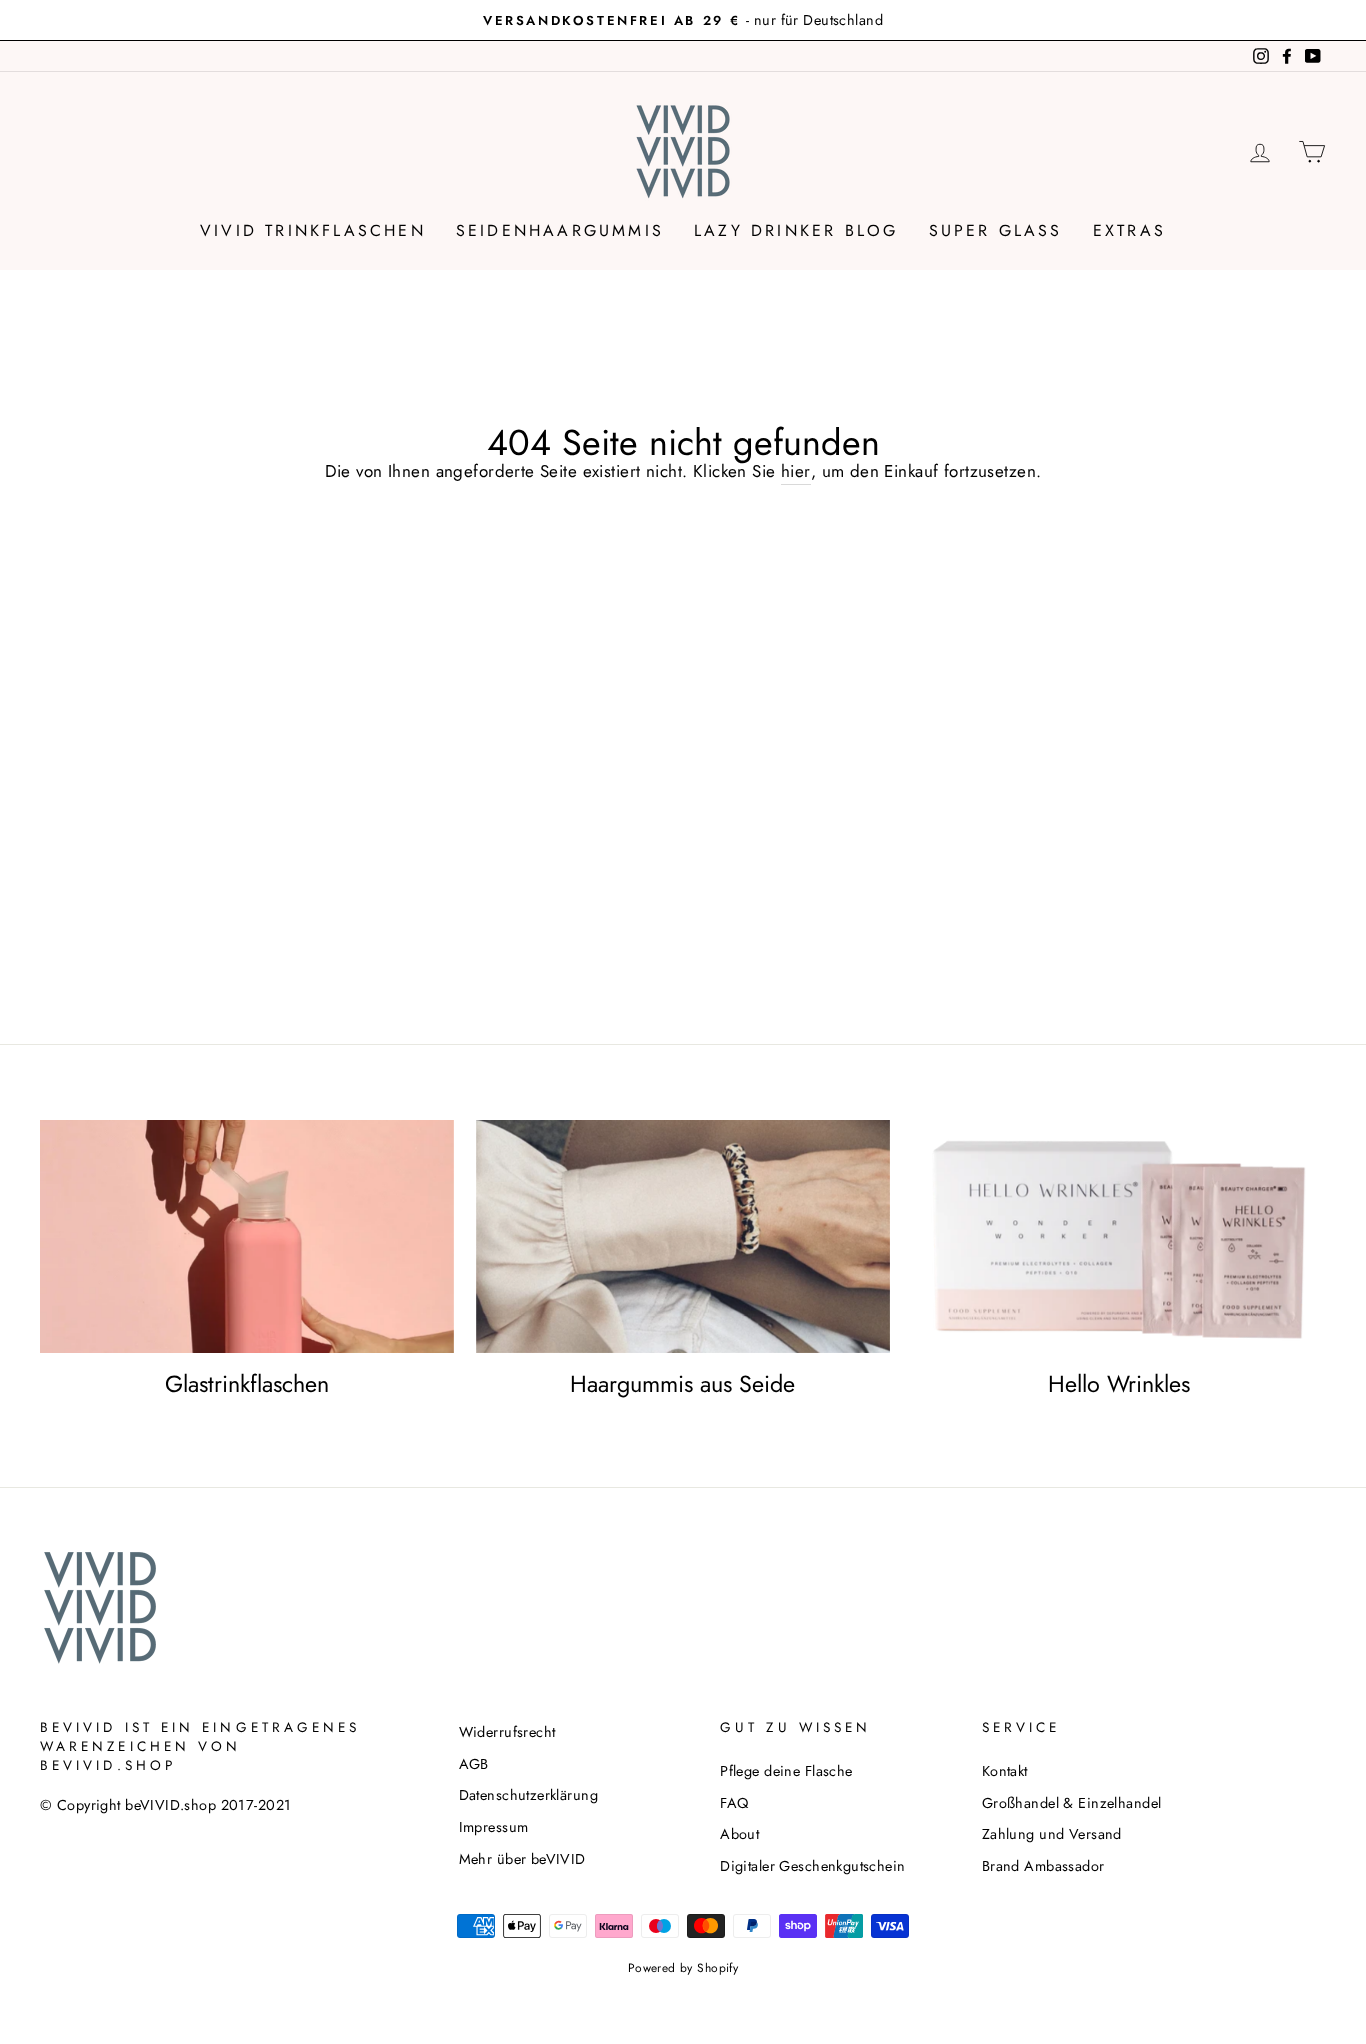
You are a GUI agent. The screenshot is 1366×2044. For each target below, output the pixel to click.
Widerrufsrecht (507, 1732)
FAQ (734, 1803)
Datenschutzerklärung (529, 1795)
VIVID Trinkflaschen (313, 230)
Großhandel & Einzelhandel (1072, 1803)
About (739, 1834)
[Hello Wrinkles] (1119, 1236)
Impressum (494, 1827)
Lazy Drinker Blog (796, 230)
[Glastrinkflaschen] (247, 1236)
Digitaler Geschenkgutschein (812, 1866)
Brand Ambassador (1043, 1866)
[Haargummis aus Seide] (683, 1236)
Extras (1129, 230)
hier (796, 471)
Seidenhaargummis (560, 230)
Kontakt (1005, 1771)
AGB (474, 1764)
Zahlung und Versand (1052, 1834)
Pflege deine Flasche (786, 1771)
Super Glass (996, 230)
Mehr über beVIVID (522, 1859)
